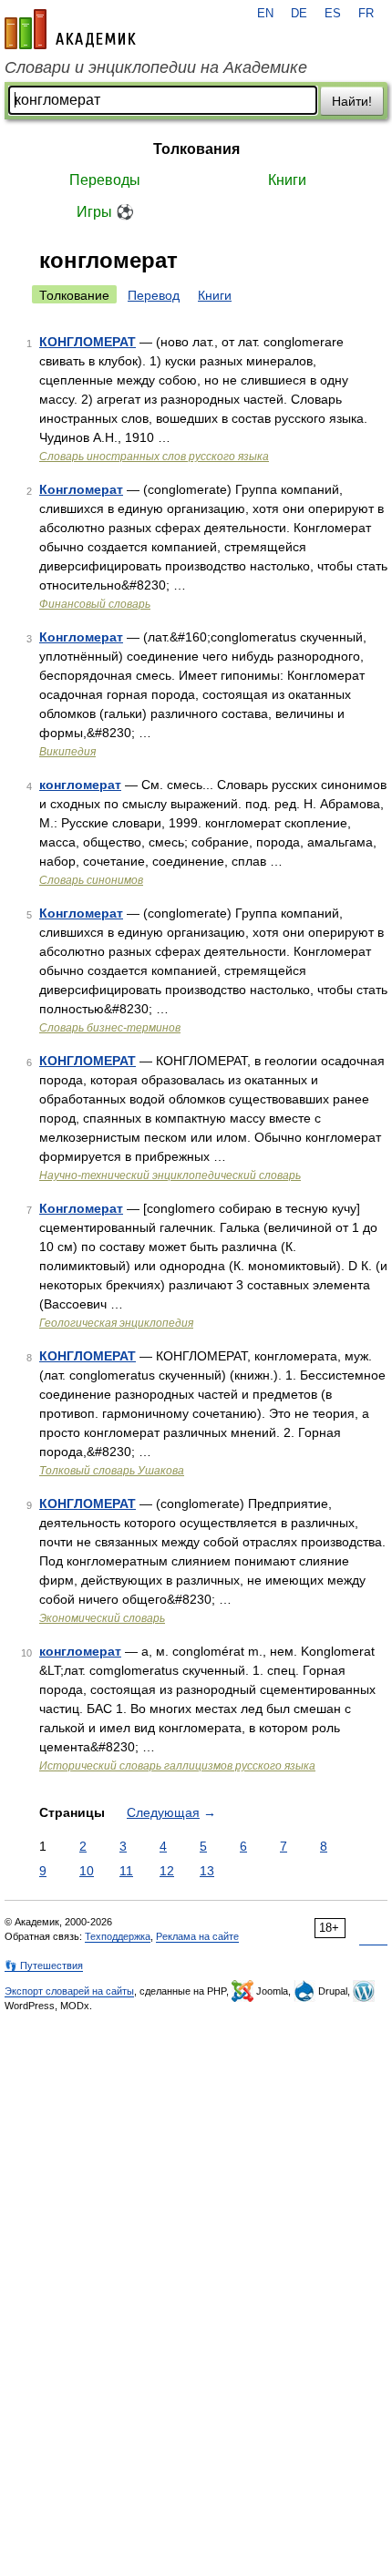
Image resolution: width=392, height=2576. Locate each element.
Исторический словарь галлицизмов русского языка (177, 1766)
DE (299, 14)
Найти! (352, 101)
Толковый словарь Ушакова (112, 1471)
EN (265, 14)
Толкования (196, 149)
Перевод (154, 295)
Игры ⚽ (105, 212)
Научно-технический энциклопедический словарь (170, 1175)
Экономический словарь (102, 1618)
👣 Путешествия (44, 1965)
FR (366, 14)
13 (207, 1871)
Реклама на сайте (197, 1936)
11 (126, 1871)
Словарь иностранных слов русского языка (154, 457)
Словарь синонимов (91, 880)
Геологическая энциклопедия (116, 1323)
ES (333, 14)
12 (167, 1871)
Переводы (105, 180)
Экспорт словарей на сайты (69, 1991)
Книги (287, 180)
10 (87, 1871)
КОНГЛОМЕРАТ (88, 342)
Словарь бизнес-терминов (110, 1028)
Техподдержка (118, 1936)
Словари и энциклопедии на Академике (156, 67)
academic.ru (70, 29)
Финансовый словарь (95, 604)
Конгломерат (81, 489)
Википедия (67, 752)
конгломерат (80, 785)
